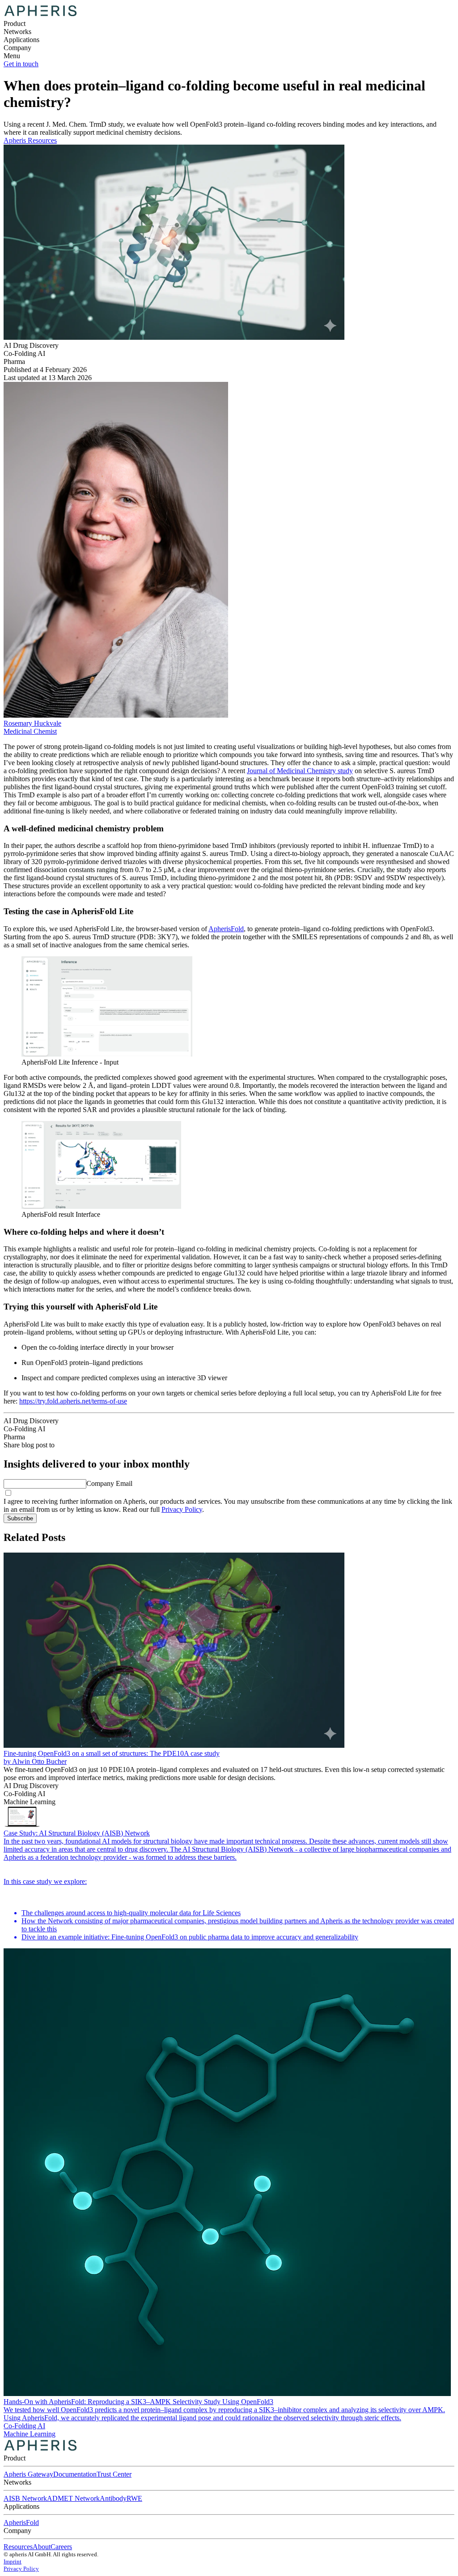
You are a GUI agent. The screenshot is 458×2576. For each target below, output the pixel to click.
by (8, 1761)
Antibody (113, 2498)
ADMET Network (73, 2498)
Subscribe (20, 1518)
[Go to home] (40, 2450)
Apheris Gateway (28, 2474)
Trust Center (114, 2474)
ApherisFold (21, 2523)
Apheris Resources (30, 140)
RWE (134, 2498)
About (42, 2547)
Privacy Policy (182, 1509)
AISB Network (25, 2498)
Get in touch (21, 64)
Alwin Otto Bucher (39, 1761)
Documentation (75, 2474)
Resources (18, 2547)
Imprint (13, 2561)
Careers (61, 2547)
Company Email (109, 1483)
